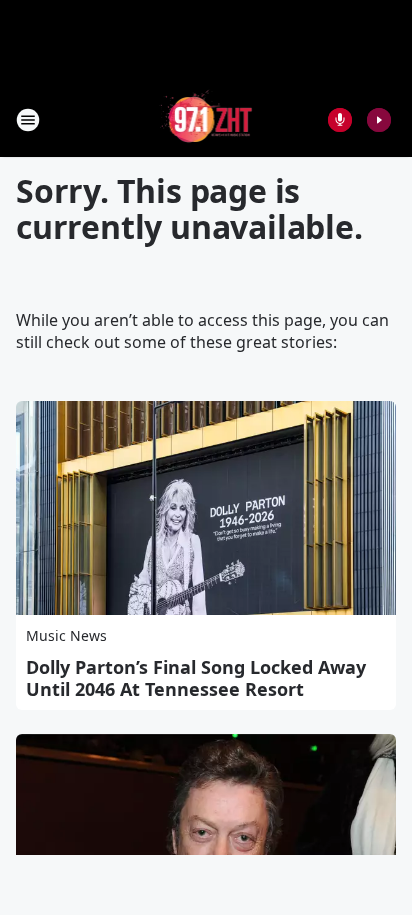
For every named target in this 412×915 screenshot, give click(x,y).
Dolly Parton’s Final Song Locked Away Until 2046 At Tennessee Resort (196, 678)
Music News (66, 635)
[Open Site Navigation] (28, 120)
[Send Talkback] (340, 120)
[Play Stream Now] (379, 120)
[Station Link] (206, 119)
